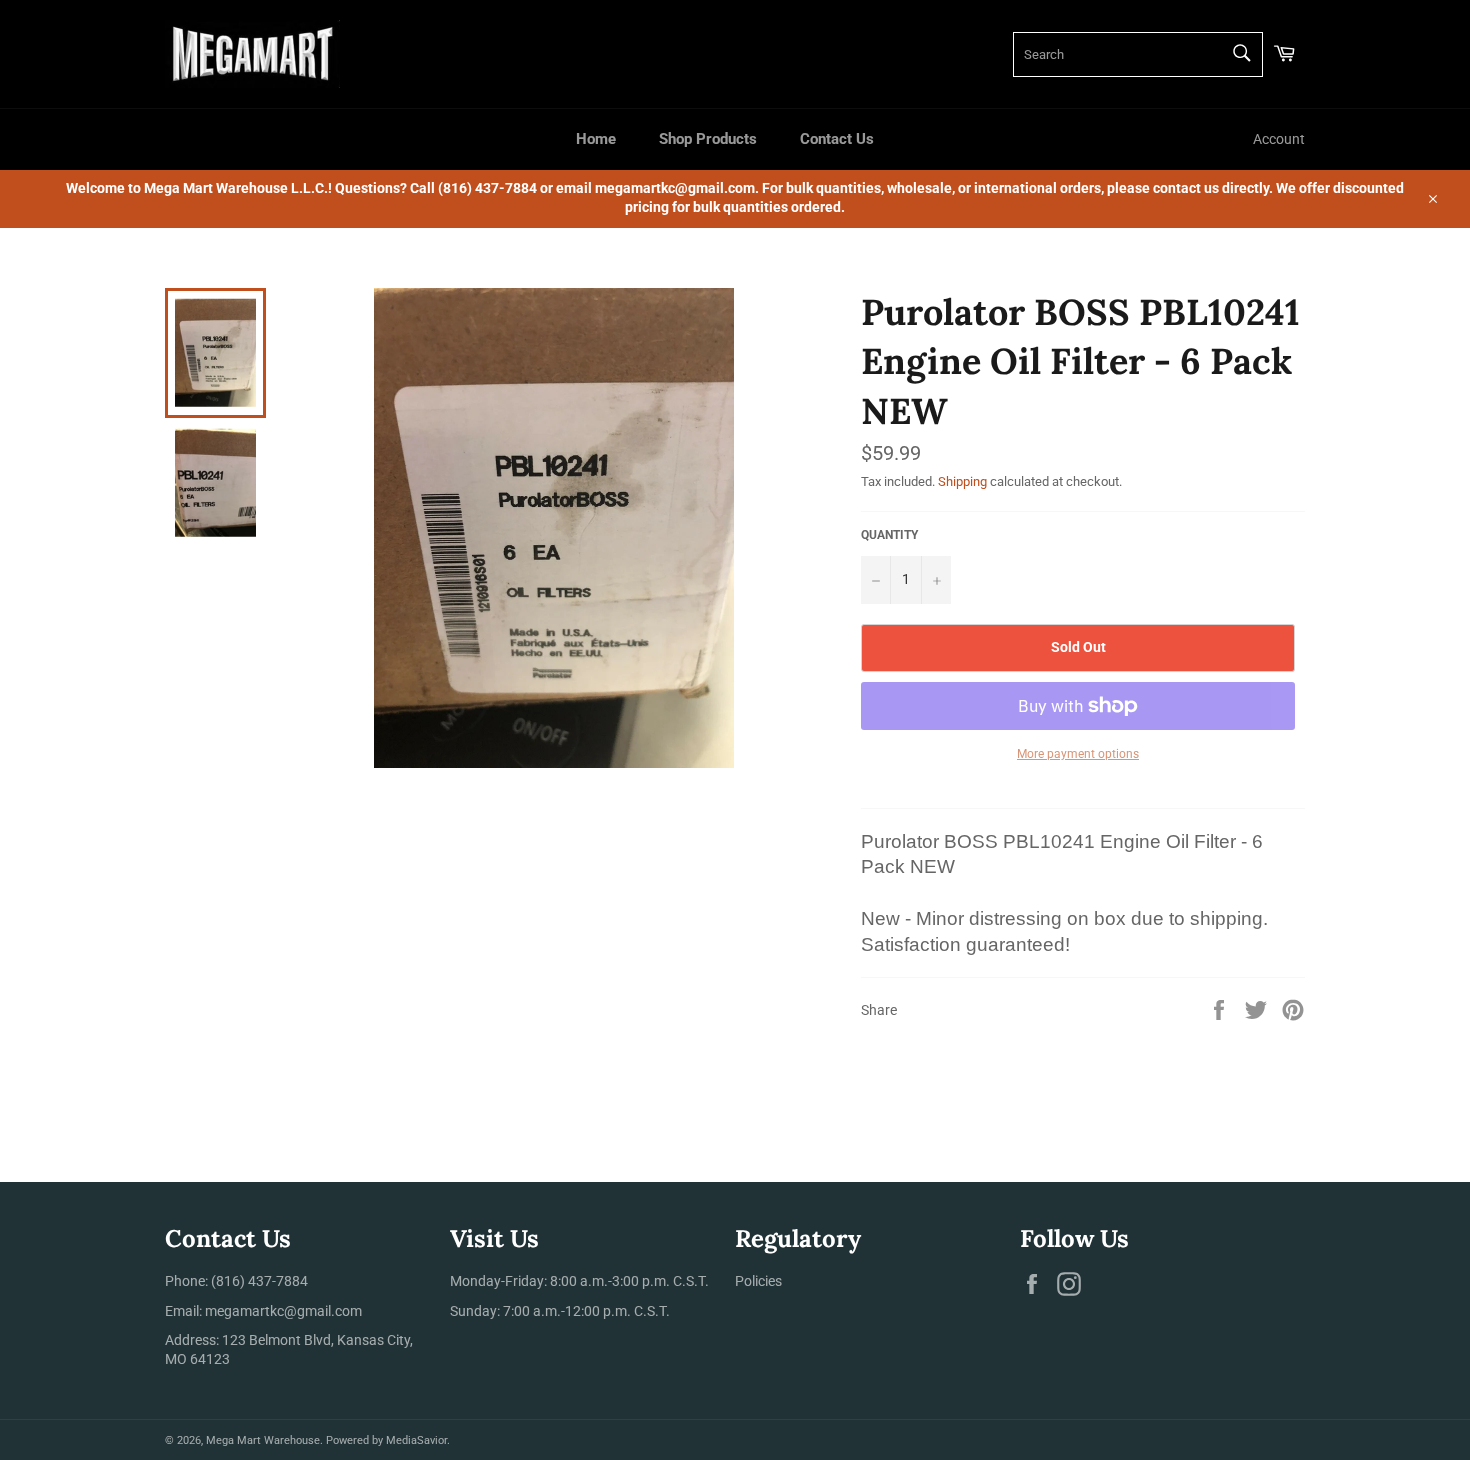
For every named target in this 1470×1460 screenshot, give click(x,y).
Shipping (962, 481)
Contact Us (837, 139)
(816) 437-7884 (259, 1281)
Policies (758, 1281)
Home (596, 139)
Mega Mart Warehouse (263, 1440)
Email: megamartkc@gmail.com (263, 1311)
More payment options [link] (1078, 754)
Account (1279, 139)
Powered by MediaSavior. (388, 1440)
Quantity (889, 535)
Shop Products (708, 139)
